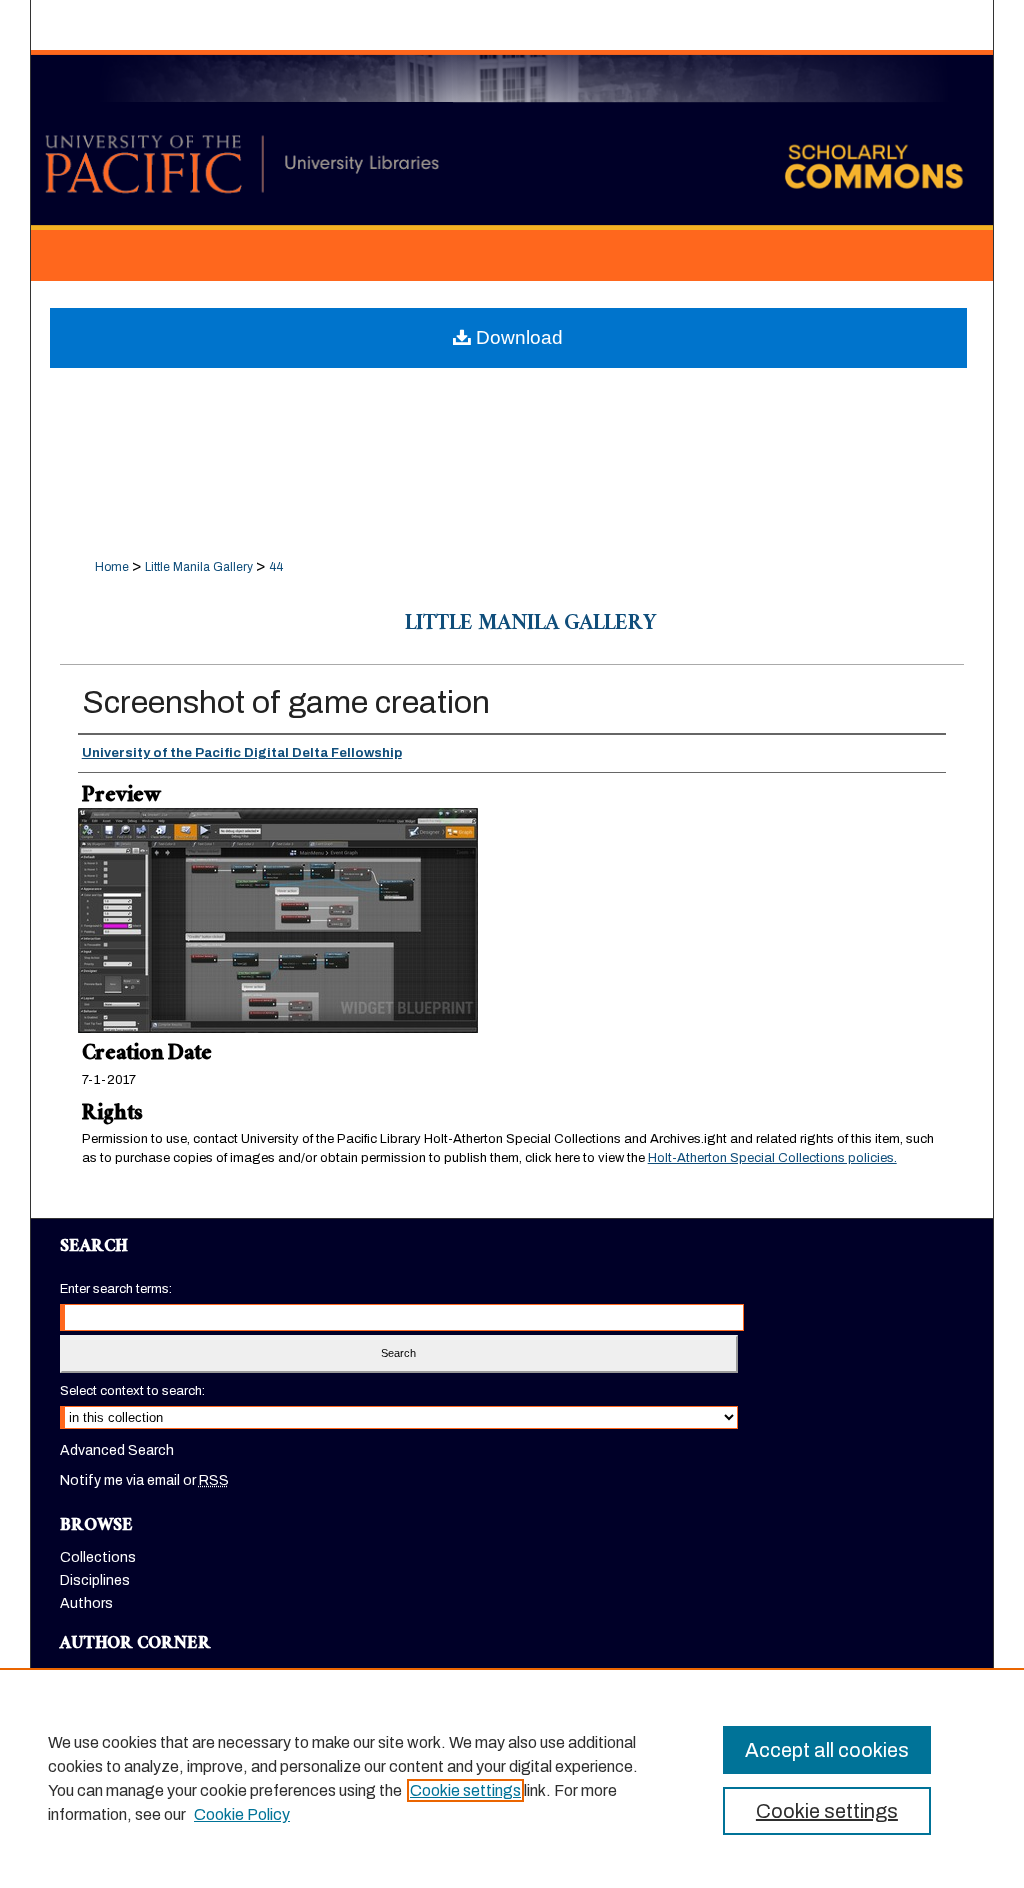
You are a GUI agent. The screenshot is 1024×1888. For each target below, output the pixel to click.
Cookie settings (465, 1790)
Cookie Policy (242, 1814)
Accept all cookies (827, 1750)
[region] (512, 1778)
